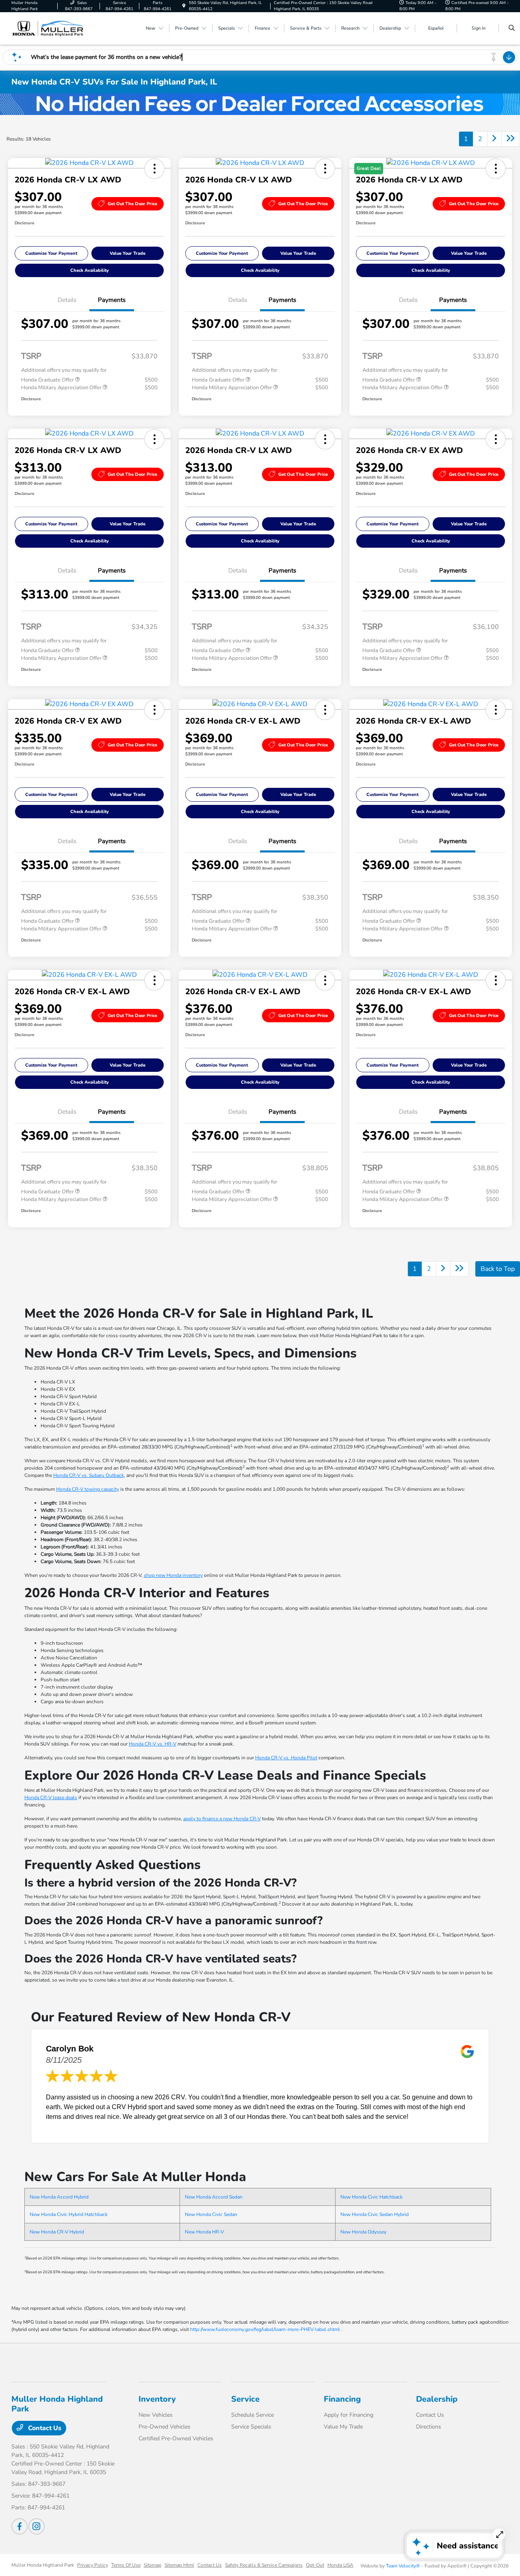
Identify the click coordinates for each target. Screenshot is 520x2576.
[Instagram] (37, 2526)
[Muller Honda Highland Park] (48, 28)
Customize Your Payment (51, 253)
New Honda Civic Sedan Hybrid (375, 2214)
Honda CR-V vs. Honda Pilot (286, 1758)
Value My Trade (343, 2427)
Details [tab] (67, 300)
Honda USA (340, 2565)
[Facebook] (19, 2526)
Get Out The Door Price (132, 204)
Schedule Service (252, 2415)
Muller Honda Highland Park (43, 2565)
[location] (184, 6)
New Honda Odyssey (363, 2232)
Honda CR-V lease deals (51, 1798)
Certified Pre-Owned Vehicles (176, 2438)
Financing (342, 2399)
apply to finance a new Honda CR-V (222, 1819)
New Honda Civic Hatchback (372, 2197)
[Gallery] (260, 104)
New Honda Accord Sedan (214, 2197)
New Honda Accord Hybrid (59, 2197)
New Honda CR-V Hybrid (57, 2232)
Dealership (437, 2399)
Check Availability (90, 270)
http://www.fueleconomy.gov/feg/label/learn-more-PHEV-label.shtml (265, 2329)
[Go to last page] (511, 139)
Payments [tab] (112, 300)
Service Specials (251, 2427)
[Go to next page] (494, 139)
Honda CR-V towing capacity (88, 1489)
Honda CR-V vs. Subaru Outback (89, 1475)
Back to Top (498, 1269)
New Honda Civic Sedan (211, 2214)
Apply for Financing (349, 2415)
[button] (154, 169)
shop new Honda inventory (173, 1575)
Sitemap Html (179, 2565)
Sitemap (153, 2565)
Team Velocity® (403, 2566)
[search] (512, 28)
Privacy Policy (93, 2565)
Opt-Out (315, 2565)
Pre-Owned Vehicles (165, 2427)
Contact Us (44, 2428)
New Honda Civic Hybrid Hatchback (69, 2214)
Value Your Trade (128, 253)
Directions (429, 2427)
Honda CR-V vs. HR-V (153, 1744)
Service (245, 2399)
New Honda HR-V (204, 2232)
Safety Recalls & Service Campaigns (264, 2565)
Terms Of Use (126, 2565)
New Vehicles (156, 2415)
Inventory (157, 2399)
